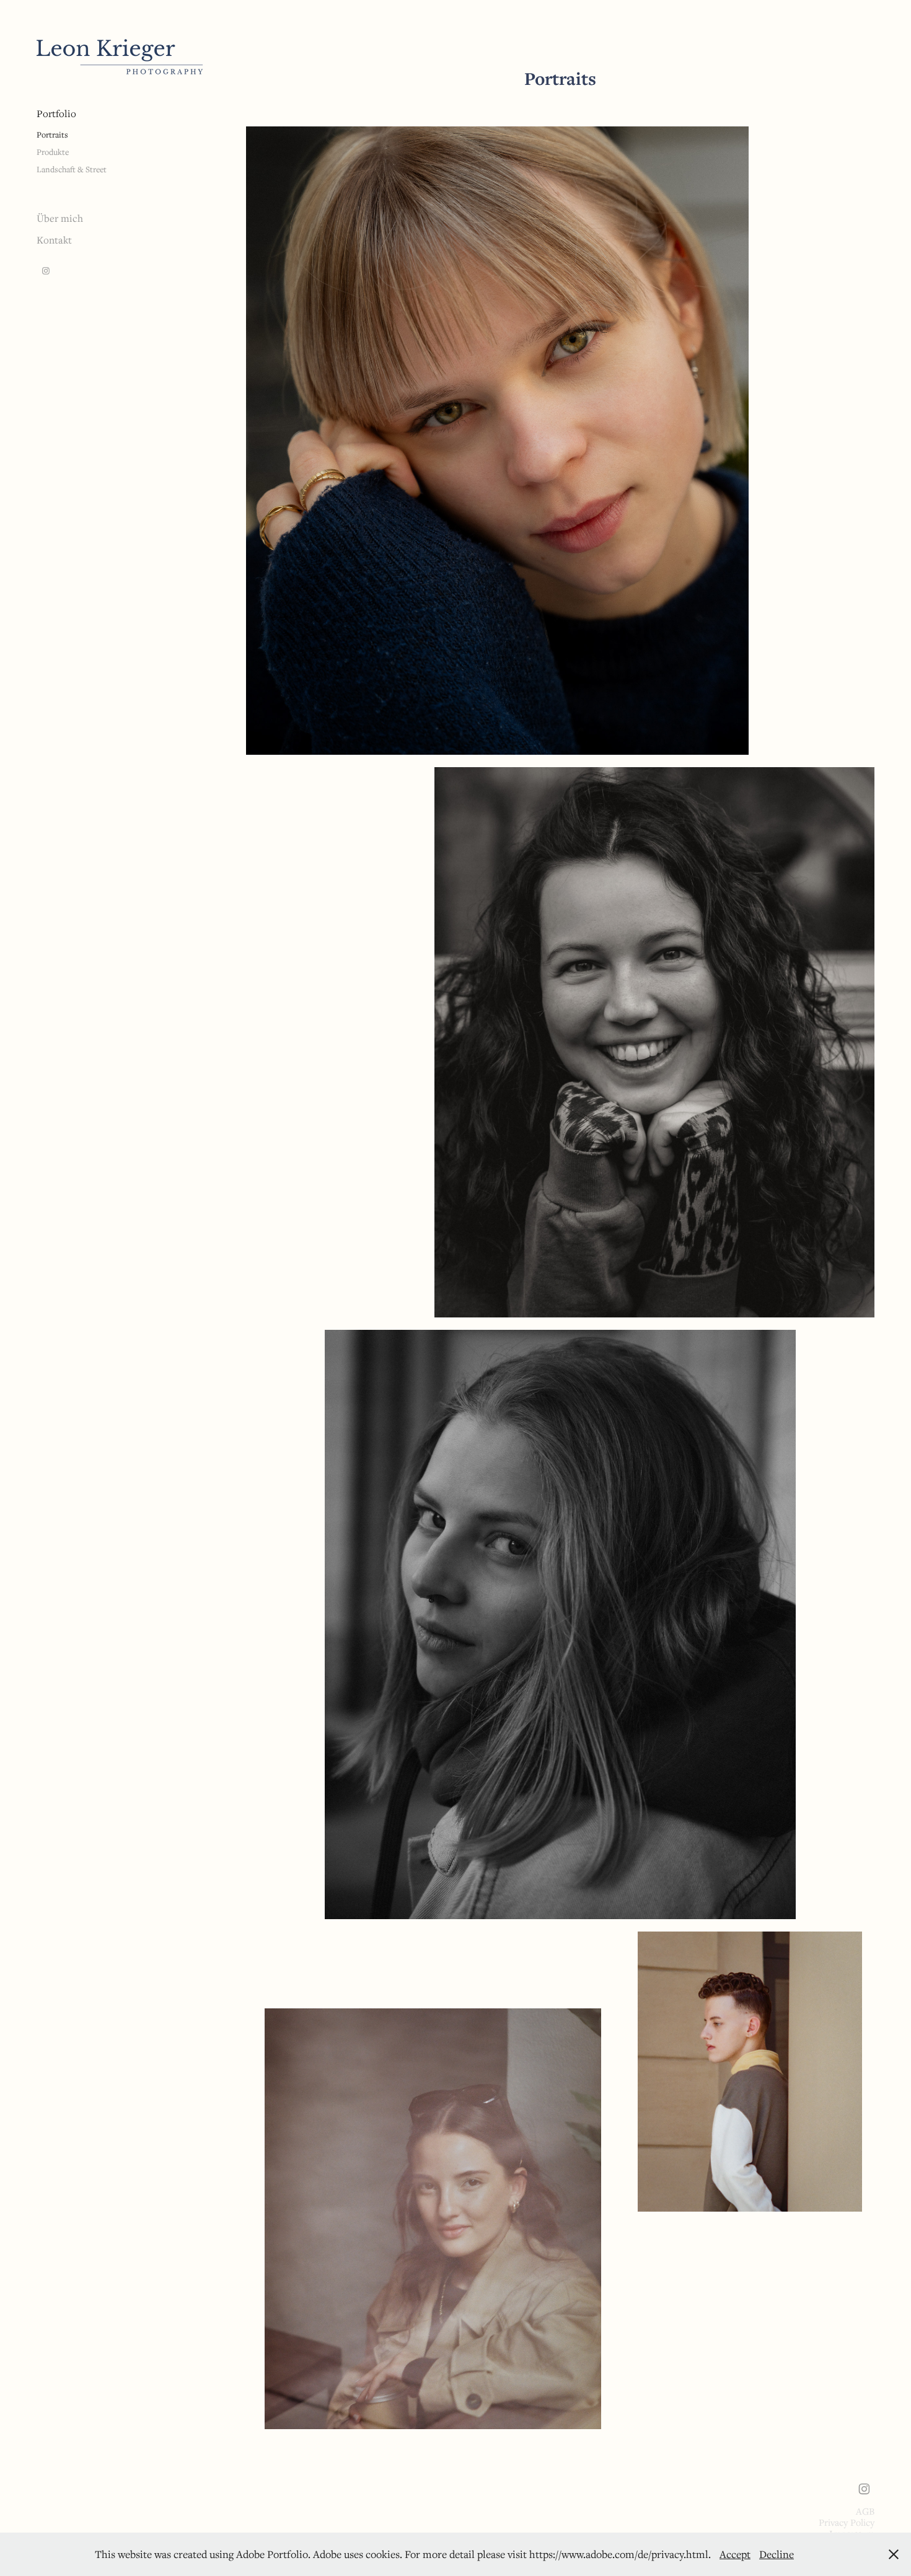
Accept (735, 2554)
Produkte (53, 152)
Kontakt (54, 240)
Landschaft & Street (72, 169)
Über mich (60, 218)
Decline (777, 2554)
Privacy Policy (847, 2522)
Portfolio (56, 113)
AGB (865, 2511)
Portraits (52, 134)
